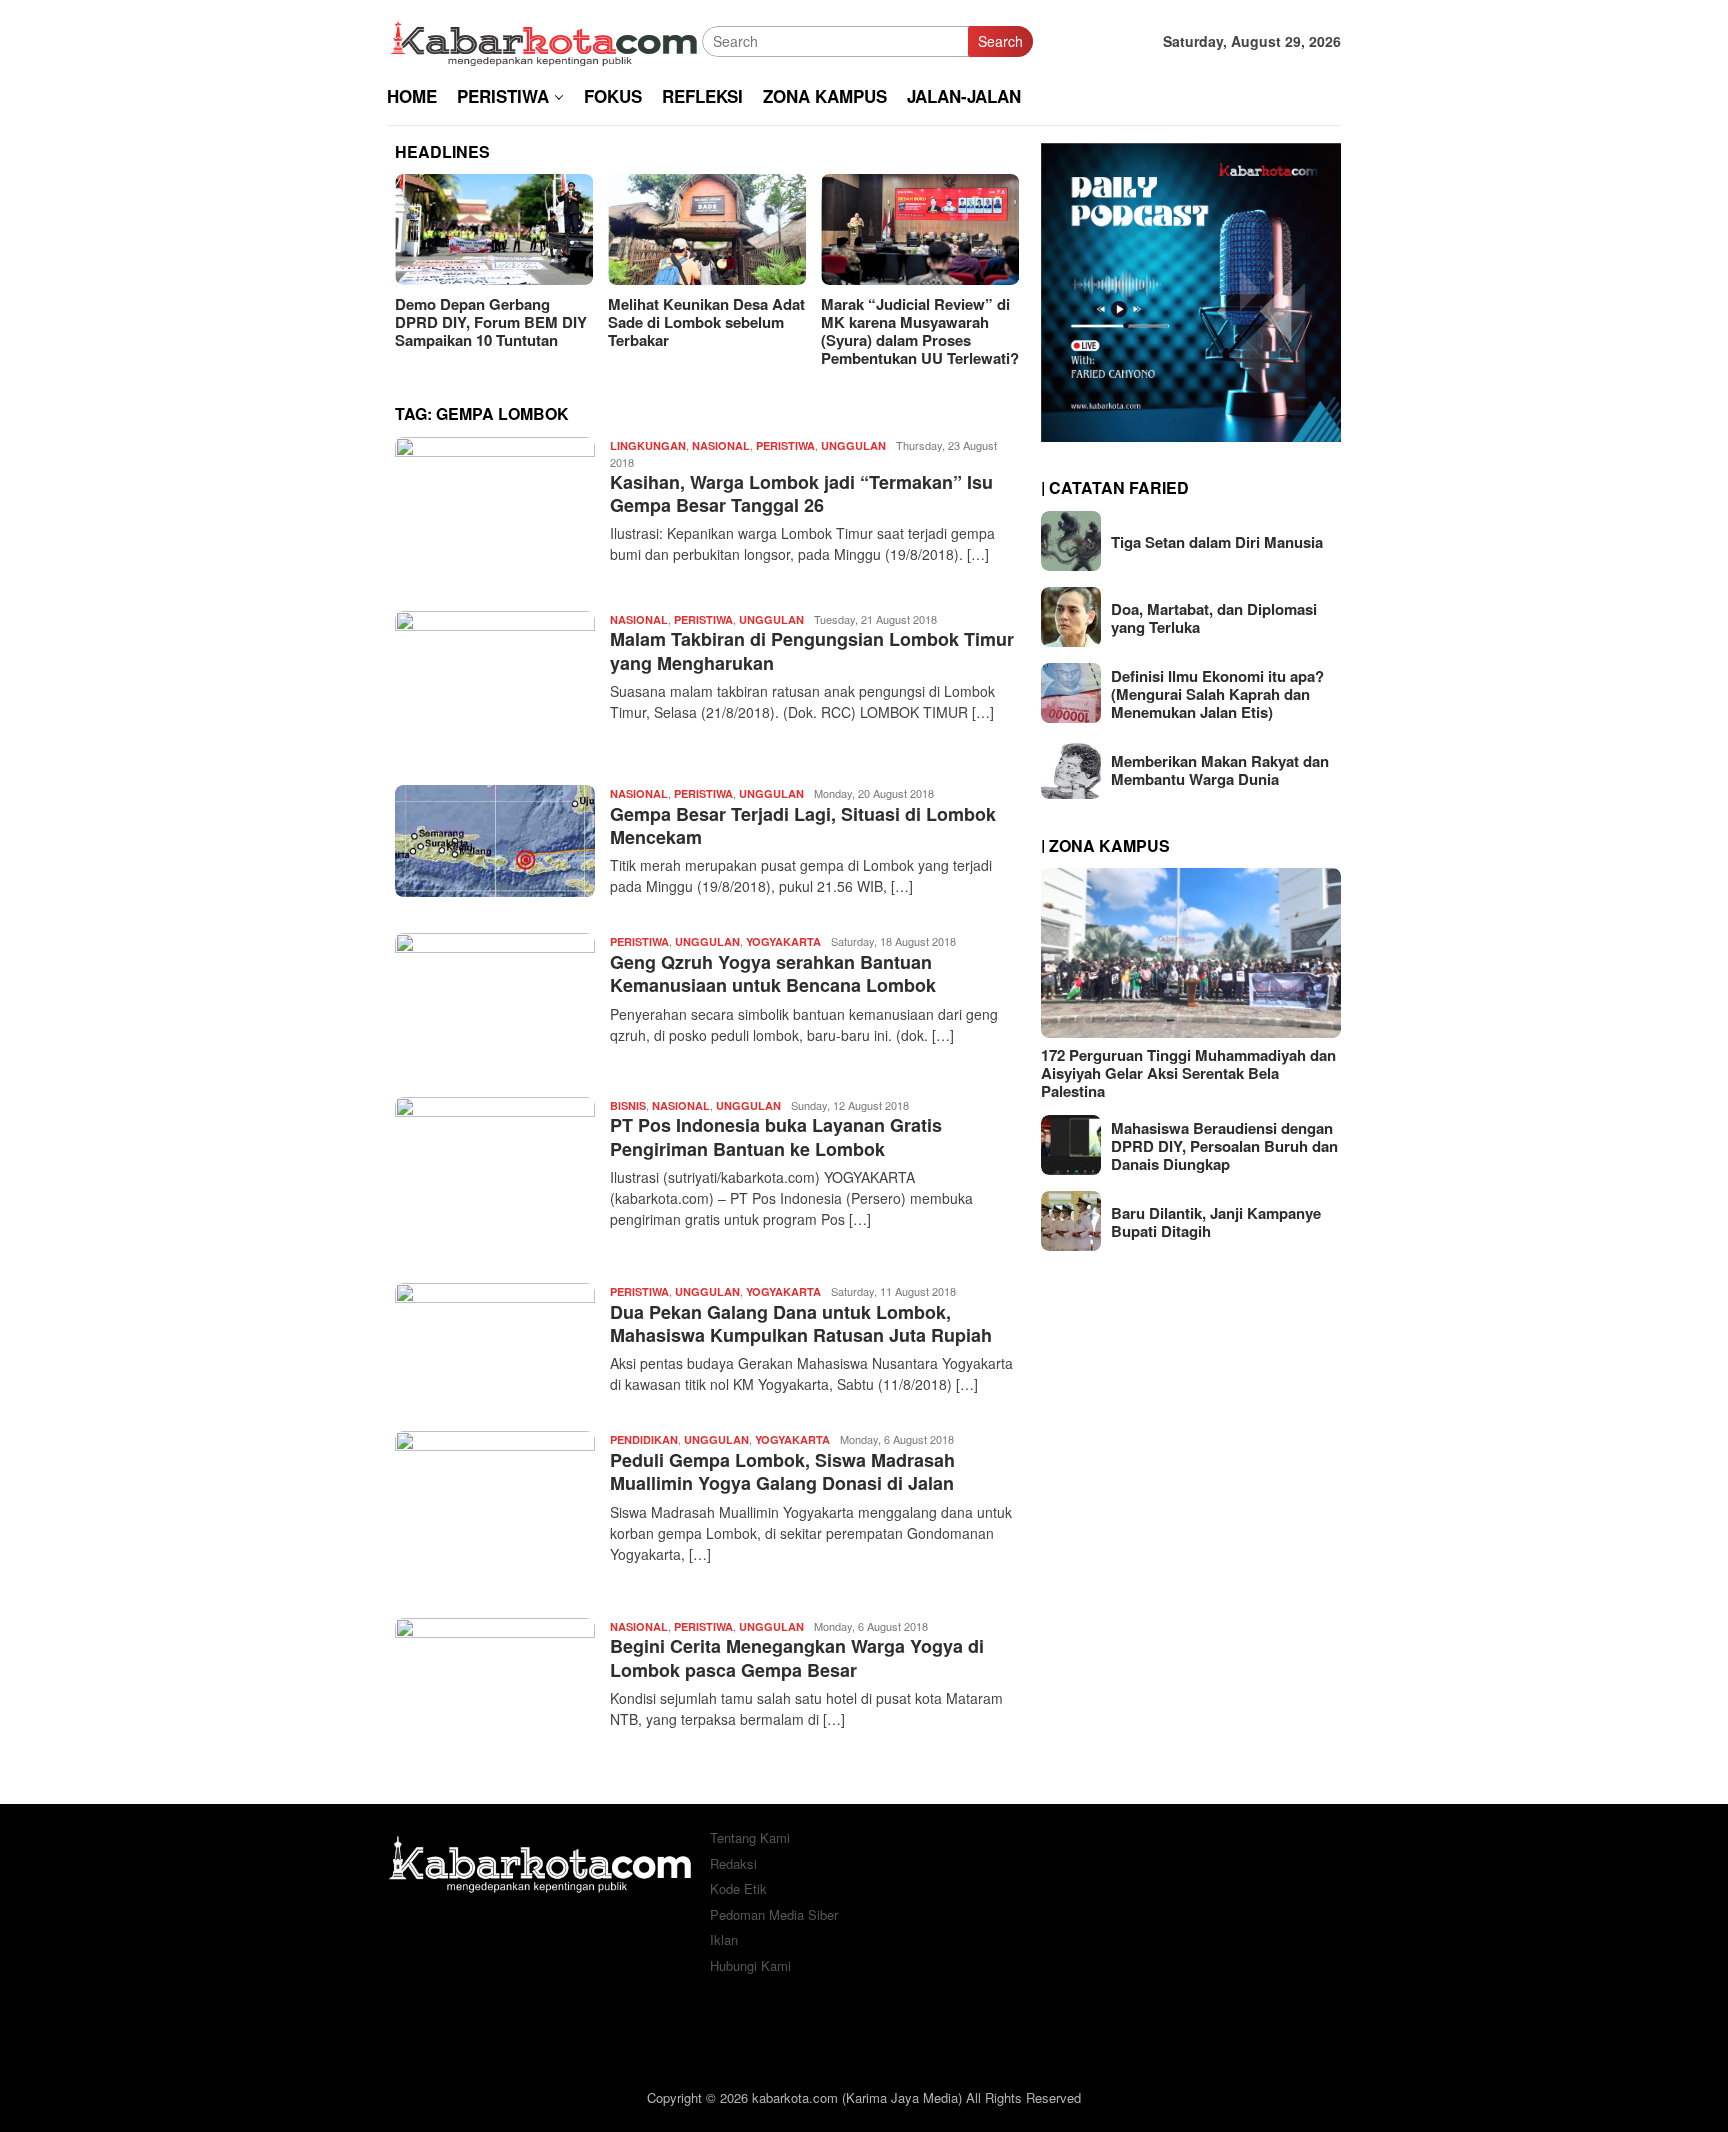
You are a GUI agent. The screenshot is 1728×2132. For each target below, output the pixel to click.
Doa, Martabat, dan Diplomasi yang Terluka (1214, 617)
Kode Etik (738, 1888)
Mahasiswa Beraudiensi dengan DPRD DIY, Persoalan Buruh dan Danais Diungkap (1224, 1145)
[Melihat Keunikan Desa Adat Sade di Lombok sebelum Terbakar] (707, 229)
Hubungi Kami (750, 1965)
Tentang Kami (750, 1837)
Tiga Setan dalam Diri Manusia (1217, 541)
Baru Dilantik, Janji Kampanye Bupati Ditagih (1216, 1221)
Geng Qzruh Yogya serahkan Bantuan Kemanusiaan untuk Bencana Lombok (773, 973)
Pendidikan (644, 1439)
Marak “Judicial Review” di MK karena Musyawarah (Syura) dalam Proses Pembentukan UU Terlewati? (920, 331)
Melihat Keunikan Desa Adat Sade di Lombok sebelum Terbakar (706, 322)
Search (1000, 41)
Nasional (721, 445)
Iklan (724, 1939)
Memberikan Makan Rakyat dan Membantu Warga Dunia (1220, 769)
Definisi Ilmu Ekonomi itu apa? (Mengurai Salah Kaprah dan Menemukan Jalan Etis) (1217, 693)
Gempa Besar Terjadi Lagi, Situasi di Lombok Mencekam (803, 825)
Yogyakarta (783, 941)
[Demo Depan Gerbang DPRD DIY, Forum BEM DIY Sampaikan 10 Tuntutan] (494, 229)
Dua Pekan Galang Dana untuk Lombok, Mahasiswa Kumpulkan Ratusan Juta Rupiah (801, 1323)
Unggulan (853, 445)
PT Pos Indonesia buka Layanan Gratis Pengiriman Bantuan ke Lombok (776, 1136)
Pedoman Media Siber (774, 1914)
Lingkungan (648, 445)
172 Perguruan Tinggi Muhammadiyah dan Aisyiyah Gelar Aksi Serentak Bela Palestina (1188, 1072)
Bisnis (628, 1105)
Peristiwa (785, 445)
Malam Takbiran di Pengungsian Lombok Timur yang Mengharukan (812, 650)
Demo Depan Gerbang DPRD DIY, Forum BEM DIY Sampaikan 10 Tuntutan (491, 322)
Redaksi (733, 1863)
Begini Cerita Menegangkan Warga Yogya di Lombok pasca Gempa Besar (797, 1657)
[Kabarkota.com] (544, 39)
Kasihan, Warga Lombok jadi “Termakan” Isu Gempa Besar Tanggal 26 (801, 493)
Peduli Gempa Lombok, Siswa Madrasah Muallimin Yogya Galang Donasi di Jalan (782, 1471)
